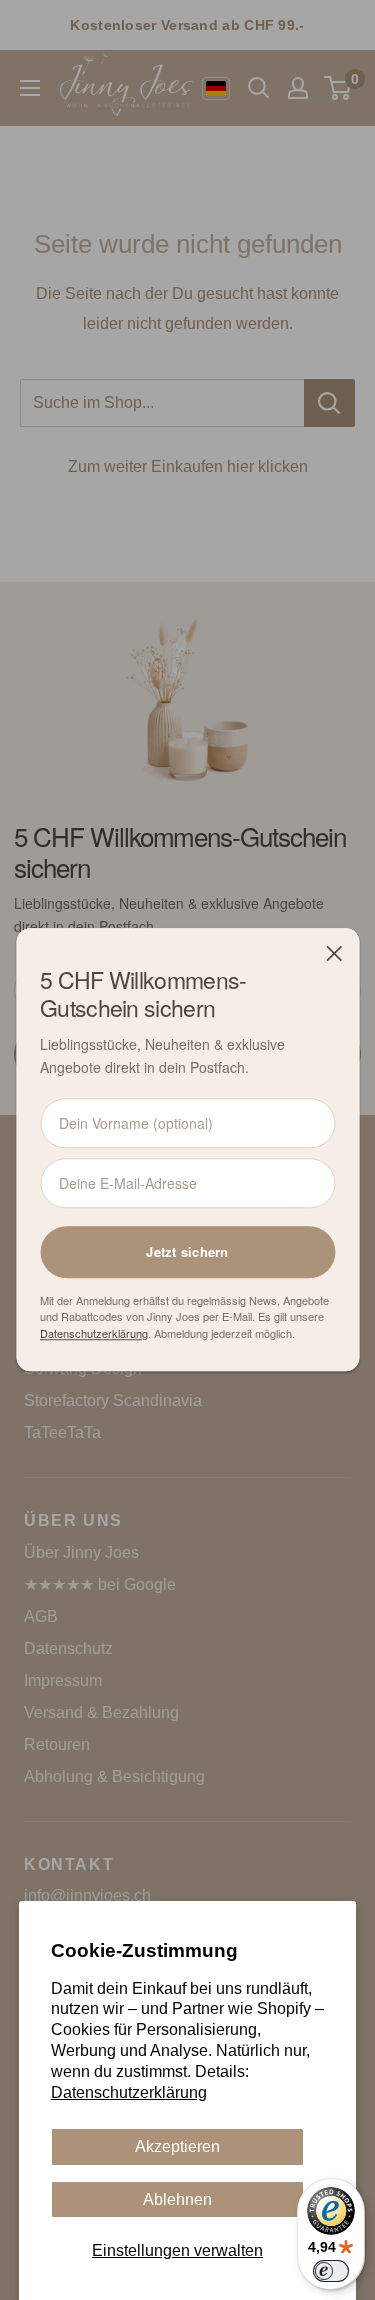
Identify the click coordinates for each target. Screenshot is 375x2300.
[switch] (331, 2271)
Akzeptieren (177, 2146)
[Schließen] (334, 953)
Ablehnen (177, 2199)
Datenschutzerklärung (129, 2092)
